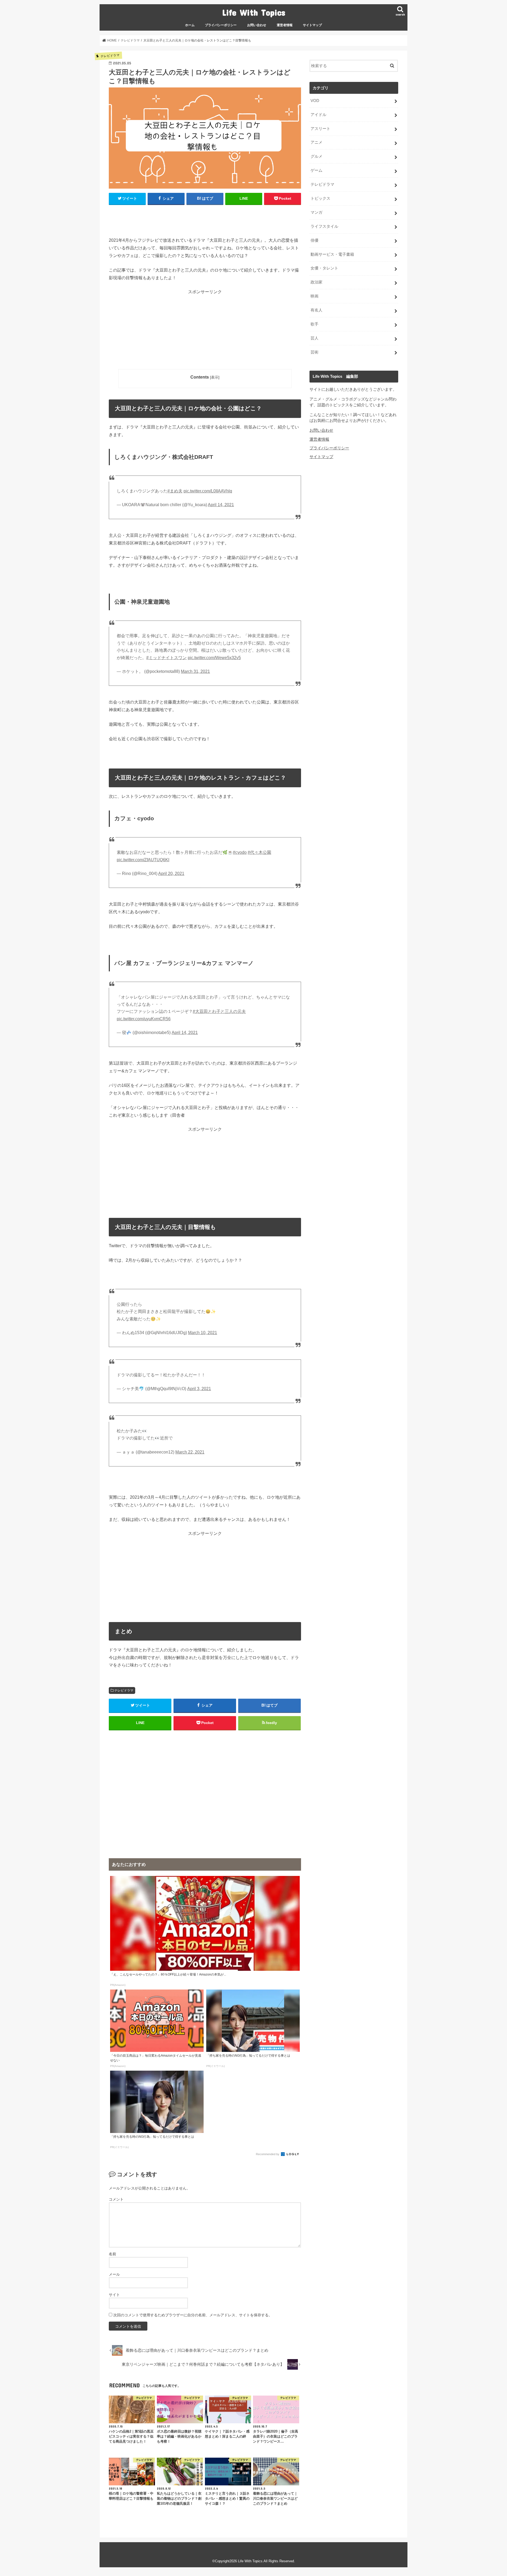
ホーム (190, 25)
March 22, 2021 (190, 1452)
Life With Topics (254, 12)
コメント (116, 2199)
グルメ (316, 156)
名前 (112, 2254)
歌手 (314, 324)
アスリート (320, 129)
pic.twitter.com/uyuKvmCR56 (144, 1019)
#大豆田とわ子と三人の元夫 (219, 1011)
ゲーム (316, 170)
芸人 (314, 338)
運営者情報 (285, 25)
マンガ (316, 212)
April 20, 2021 (171, 874)
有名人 (316, 310)
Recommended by (268, 2154)
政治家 (316, 282)
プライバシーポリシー (221, 25)
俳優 (314, 240)
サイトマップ (312, 25)
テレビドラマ (124, 1690)
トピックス (320, 198)
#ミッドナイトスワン (166, 658)
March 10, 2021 (203, 1333)
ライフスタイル (324, 226)
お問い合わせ (257, 25)
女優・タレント (324, 268)
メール (114, 2274)
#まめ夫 (175, 491)
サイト (114, 2295)
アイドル (318, 115)
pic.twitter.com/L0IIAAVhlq (208, 491)
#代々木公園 (259, 852)
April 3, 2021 (199, 1389)
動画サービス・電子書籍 (332, 254)
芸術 (314, 352)
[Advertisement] (205, 332)
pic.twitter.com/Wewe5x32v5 (214, 658)
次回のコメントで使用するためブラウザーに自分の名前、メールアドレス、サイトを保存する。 (193, 2315)
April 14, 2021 (221, 505)
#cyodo (240, 852)
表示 (215, 377)
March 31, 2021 (195, 671)
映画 (314, 296)
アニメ (316, 142)
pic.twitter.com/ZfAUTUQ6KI (143, 860)
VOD (315, 101)
